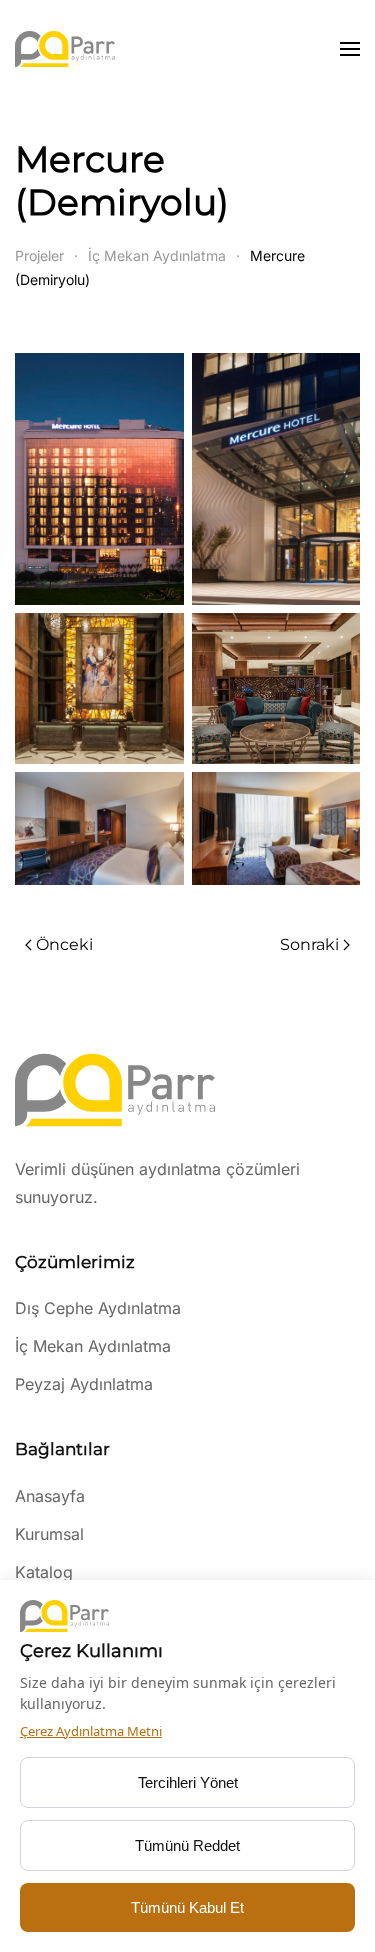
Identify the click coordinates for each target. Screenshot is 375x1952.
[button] (350, 49)
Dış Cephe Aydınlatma (98, 1308)
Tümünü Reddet (187, 1845)
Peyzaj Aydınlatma (84, 1384)
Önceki (64, 944)
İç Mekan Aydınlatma (93, 1346)
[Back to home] (65, 49)
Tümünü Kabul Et (187, 1907)
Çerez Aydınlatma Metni (91, 1731)
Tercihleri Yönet (188, 1782)
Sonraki (309, 944)
